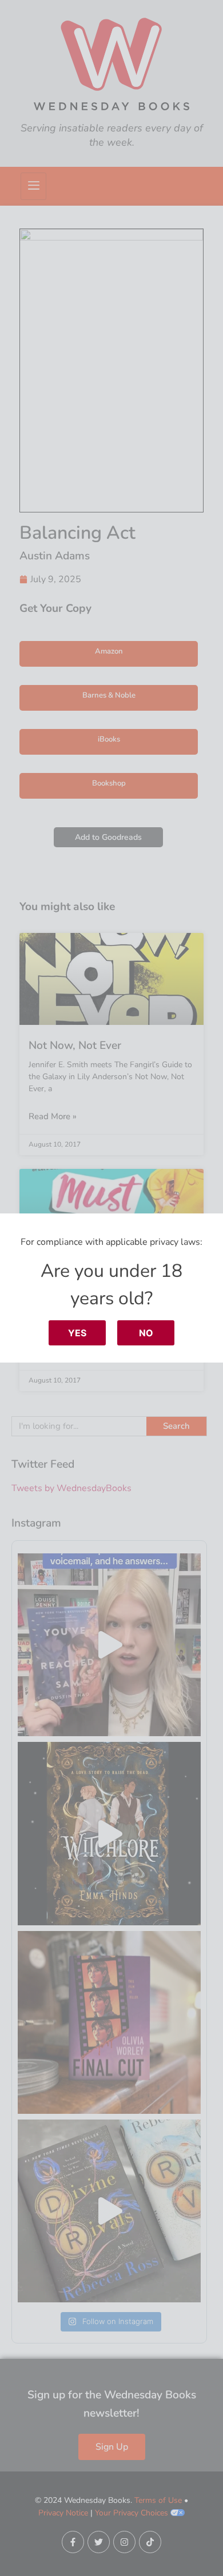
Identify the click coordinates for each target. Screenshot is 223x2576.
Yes (77, 1333)
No (146, 1333)
